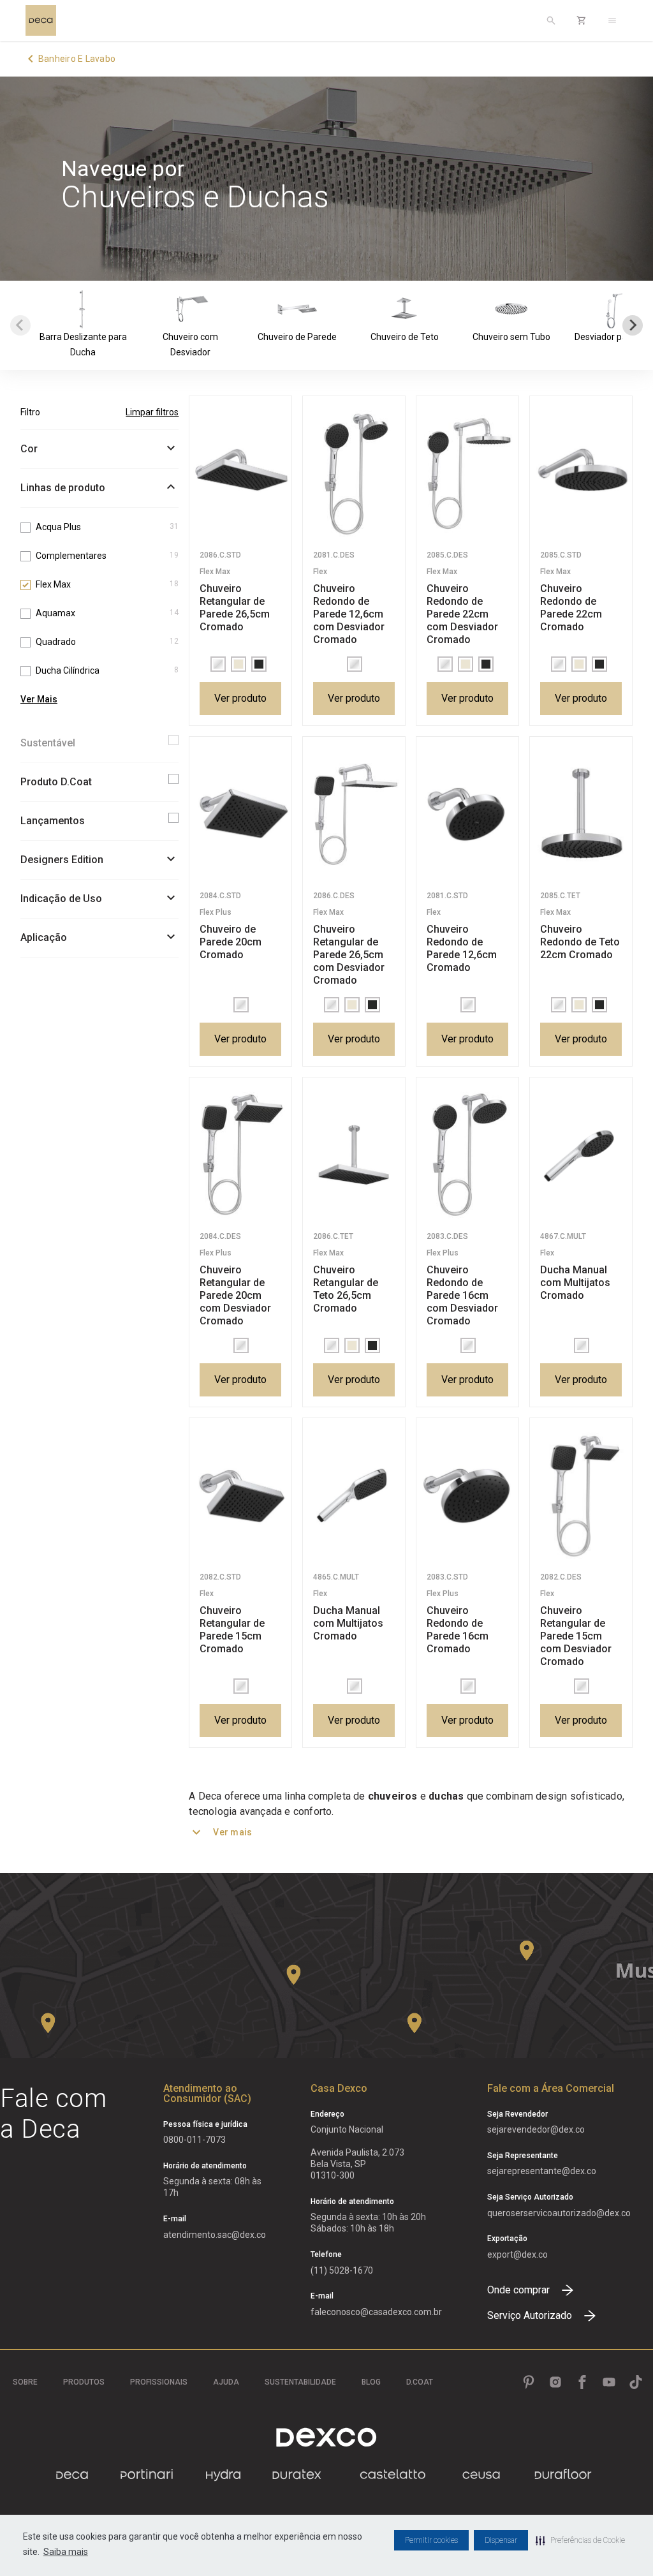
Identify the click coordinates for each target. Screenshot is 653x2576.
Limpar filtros (152, 412)
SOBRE (25, 2382)
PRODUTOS (84, 2382)
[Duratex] (297, 2475)
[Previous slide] (20, 325)
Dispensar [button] (501, 2540)
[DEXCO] (326, 2437)
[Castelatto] (393, 2475)
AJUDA (226, 2382)
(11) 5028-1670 (342, 2270)
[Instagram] (555, 2382)
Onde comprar (518, 2290)
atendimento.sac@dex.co (215, 2235)
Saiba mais (66, 2552)
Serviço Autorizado (530, 2315)
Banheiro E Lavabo (77, 59)
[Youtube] (609, 2382)
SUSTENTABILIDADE (300, 2382)
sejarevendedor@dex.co (536, 2129)
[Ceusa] (481, 2475)
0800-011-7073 (194, 2140)
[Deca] (41, 20)
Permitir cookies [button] (431, 2540)
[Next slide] (633, 325)
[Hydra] (223, 2475)
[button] (580, 2540)
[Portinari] (147, 2475)
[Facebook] (582, 2382)
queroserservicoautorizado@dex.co (559, 2213)
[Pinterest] (529, 2382)
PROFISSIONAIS (159, 2382)
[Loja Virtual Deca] (582, 20)
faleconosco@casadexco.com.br (376, 2312)
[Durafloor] (563, 2475)
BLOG (371, 2382)
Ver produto (240, 698)
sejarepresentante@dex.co (542, 2171)
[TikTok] (636, 2382)
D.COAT (420, 2382)
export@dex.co (517, 2254)
